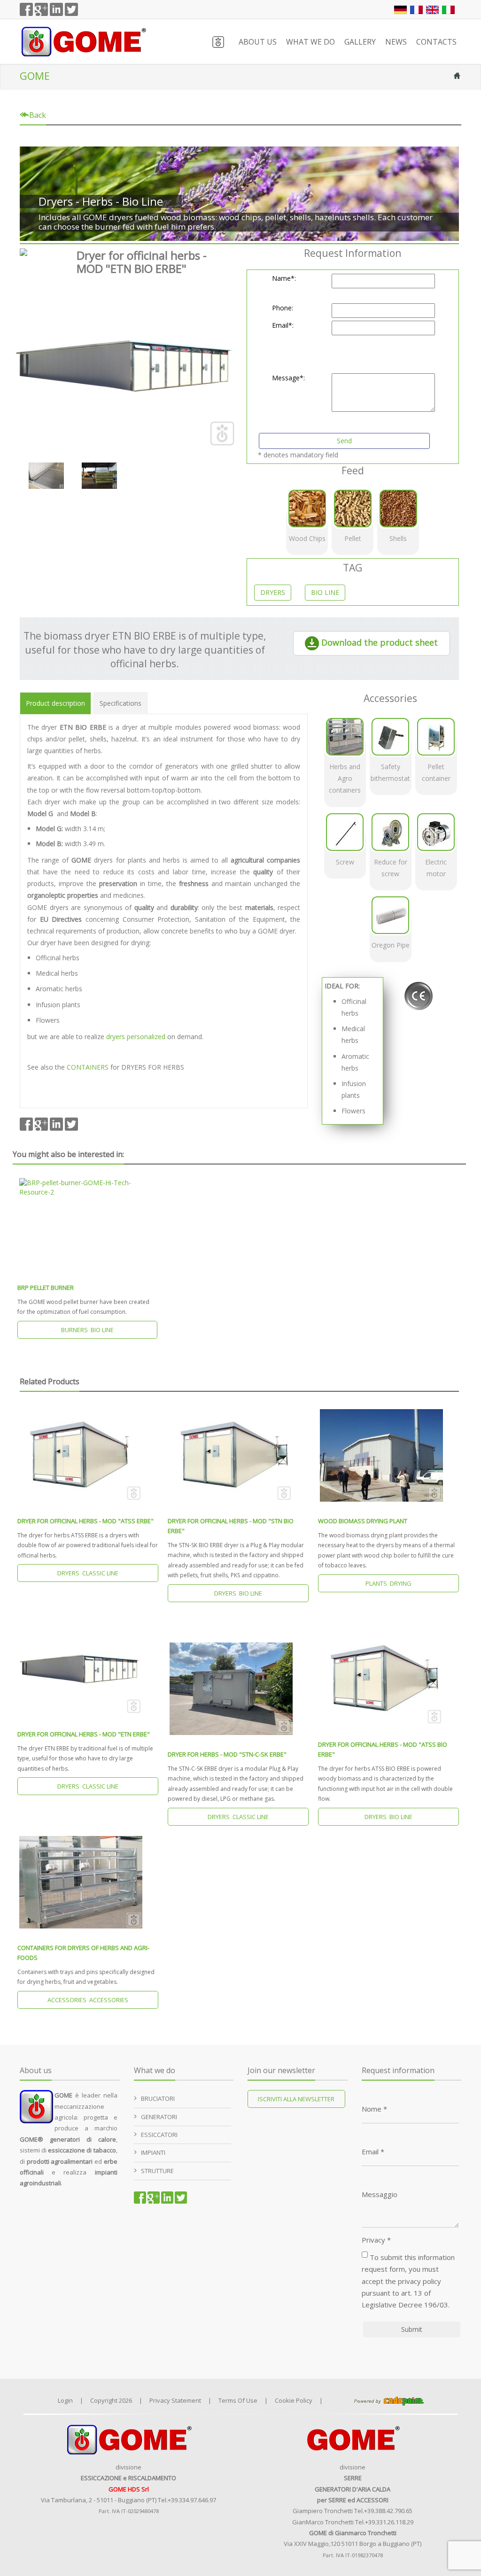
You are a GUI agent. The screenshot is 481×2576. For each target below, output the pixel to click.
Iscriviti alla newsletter (296, 2099)
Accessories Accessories (88, 2000)
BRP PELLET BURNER (46, 1288)
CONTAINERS (89, 1067)
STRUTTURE (157, 2171)
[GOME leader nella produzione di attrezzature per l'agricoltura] (83, 41)
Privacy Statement (175, 2400)
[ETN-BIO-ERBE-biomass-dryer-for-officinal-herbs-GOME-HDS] (126, 365)
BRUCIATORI (158, 2098)
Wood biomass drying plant (363, 1521)
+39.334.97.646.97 (192, 2500)
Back (37, 115)
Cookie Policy (294, 2400)
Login (65, 2400)
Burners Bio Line (87, 1330)
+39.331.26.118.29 (389, 2522)
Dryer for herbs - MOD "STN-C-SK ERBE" (227, 1754)
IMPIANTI (153, 2152)
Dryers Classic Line (88, 1573)
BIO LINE (325, 592)
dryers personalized (135, 1037)
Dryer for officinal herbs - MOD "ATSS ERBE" (85, 1521)
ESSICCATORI (159, 2135)
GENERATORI (159, 2117)
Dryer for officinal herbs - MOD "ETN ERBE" (84, 1734)
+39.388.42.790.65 (388, 2511)
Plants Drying (388, 1583)
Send (344, 441)
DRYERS (273, 592)
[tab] (55, 703)
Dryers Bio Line (238, 1593)
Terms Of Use (238, 2400)
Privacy (376, 2240)
